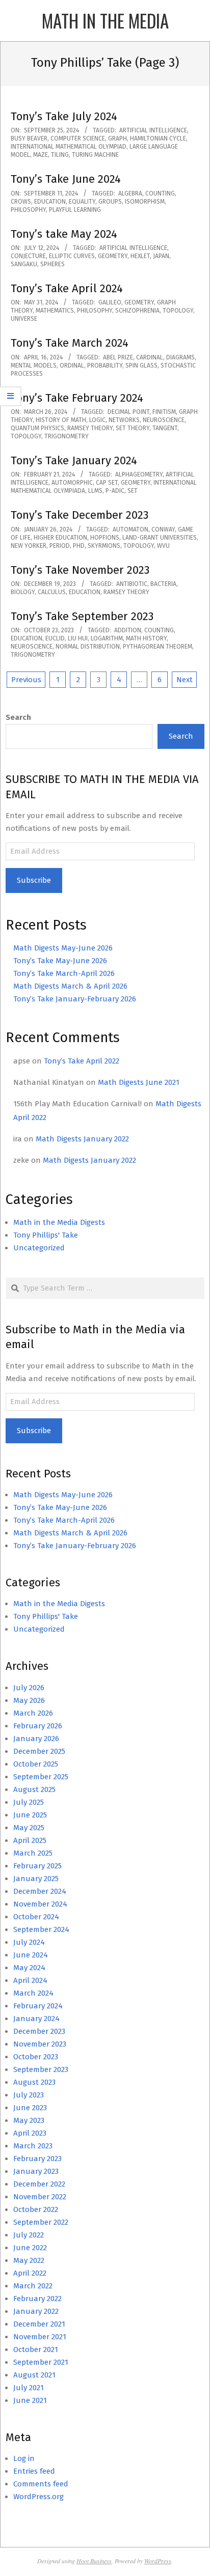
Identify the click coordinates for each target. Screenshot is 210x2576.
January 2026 (36, 1739)
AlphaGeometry (139, 474)
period (60, 546)
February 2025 (37, 1866)
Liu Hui (78, 638)
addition (128, 630)
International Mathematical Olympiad (69, 147)
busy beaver (29, 138)
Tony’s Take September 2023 (82, 616)
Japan (161, 256)
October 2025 (36, 1764)
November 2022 (40, 2197)
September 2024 (41, 1929)
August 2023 (34, 2082)
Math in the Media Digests (59, 1222)
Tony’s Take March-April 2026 (64, 973)
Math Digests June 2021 (139, 1082)
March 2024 (33, 1993)
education (50, 202)
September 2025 (41, 1777)
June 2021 (30, 2400)
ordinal (72, 366)
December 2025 (39, 1751)
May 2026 (29, 1700)
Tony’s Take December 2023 (80, 515)
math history (146, 638)
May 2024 (29, 1968)
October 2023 (36, 2057)
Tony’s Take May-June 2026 (60, 961)
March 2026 (33, 1713)
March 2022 (33, 2286)
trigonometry (67, 436)
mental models (34, 366)
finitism (164, 412)
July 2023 (29, 2095)
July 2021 (29, 2388)
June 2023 (30, 2108)
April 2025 (30, 1840)
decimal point (128, 412)
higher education (60, 538)
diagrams (180, 357)
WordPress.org (38, 2497)
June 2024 (31, 1955)
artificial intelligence (153, 130)
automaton (130, 529)
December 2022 (39, 2184)
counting (160, 193)
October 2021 (36, 2349)
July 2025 (29, 1802)
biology (23, 592)
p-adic (115, 491)
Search (18, 717)
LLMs (95, 491)
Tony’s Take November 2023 (80, 570)
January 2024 (36, 2019)
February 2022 (37, 2299)
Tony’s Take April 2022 (82, 1061)
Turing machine (95, 155)
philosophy (28, 210)
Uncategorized (39, 1248)
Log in (24, 2458)
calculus (52, 592)
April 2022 (30, 2273)
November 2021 (40, 2337)
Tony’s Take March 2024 (70, 343)
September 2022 (41, 2222)
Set (133, 491)
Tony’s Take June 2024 (66, 179)
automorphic (72, 483)
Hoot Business (94, 2561)
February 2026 (38, 1726)
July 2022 (29, 2235)
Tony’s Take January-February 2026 (75, 999)
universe (24, 319)
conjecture (28, 256)
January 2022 (36, 2311)
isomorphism (145, 202)
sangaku (24, 264)
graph (117, 138)
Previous (26, 680)
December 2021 (39, 2324)
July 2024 (29, 1942)
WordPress (158, 2561)
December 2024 (40, 1891)
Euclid (55, 638)
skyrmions (104, 546)
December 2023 (39, 2031)
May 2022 (29, 2260)
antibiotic (132, 584)
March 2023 (33, 2146)
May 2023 (29, 2120)
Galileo (110, 302)
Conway (163, 529)
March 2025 (33, 1853)
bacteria (163, 584)
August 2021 (34, 2375)
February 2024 (38, 2006)
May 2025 (29, 1828)
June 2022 (30, 2248)
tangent (165, 428)
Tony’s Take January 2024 (74, 460)
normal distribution (88, 647)
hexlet (140, 256)
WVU (163, 546)
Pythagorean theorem (157, 647)
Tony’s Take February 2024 (77, 398)
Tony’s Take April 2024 (67, 288)
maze (41, 155)
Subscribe (34, 880)
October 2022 (36, 2209)
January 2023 (36, 2171)
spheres (52, 264)
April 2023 (30, 2133)
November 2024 (40, 1904)
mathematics (55, 311)
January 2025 (36, 1879)
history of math (61, 420)
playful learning (75, 210)
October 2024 (36, 1917)
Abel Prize (118, 357)
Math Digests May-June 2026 (63, 948)
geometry (113, 256)
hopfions (105, 538)
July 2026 (29, 1688)
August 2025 (34, 1789)
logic (97, 420)
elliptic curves (72, 256)
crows (21, 202)
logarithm (107, 638)
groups (110, 202)
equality (82, 202)
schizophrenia (137, 311)
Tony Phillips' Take (46, 1235)
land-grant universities (160, 538)
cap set (107, 483)
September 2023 (41, 2069)
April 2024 (30, 1980)
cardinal (150, 357)
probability (105, 366)
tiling (60, 155)
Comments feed (41, 2484)
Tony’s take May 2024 (64, 234)
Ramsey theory (90, 428)
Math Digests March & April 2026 (70, 986)
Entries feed (34, 2471)
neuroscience (164, 420)
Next (185, 680)
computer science (78, 138)
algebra (130, 193)
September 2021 (41, 2362)
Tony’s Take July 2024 (64, 116)
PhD (79, 546)
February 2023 (37, 2159)
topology (178, 311)
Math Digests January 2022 (82, 1139)
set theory (133, 428)
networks (124, 420)
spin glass (141, 366)
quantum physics (37, 428)
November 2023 (40, 2044)
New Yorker (29, 546)
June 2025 (30, 1815)
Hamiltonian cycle (158, 138)
